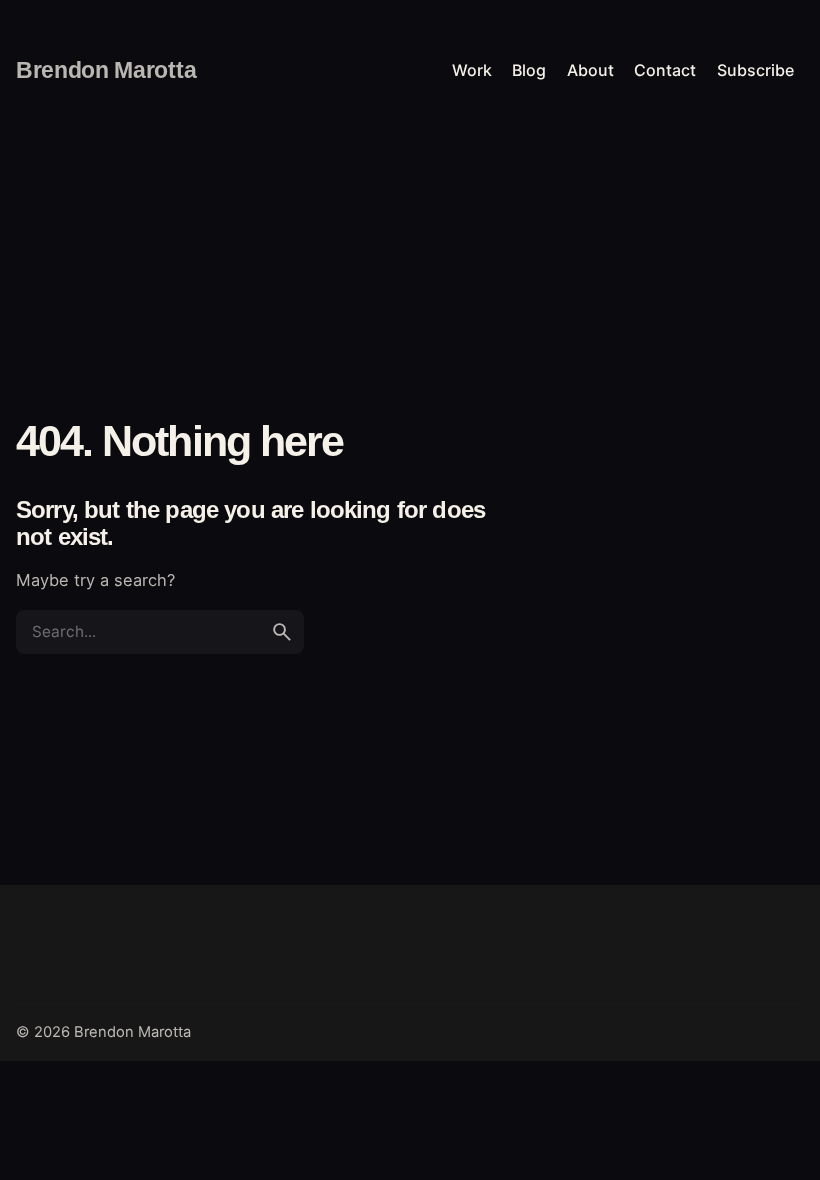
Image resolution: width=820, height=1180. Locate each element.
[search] (282, 632)
